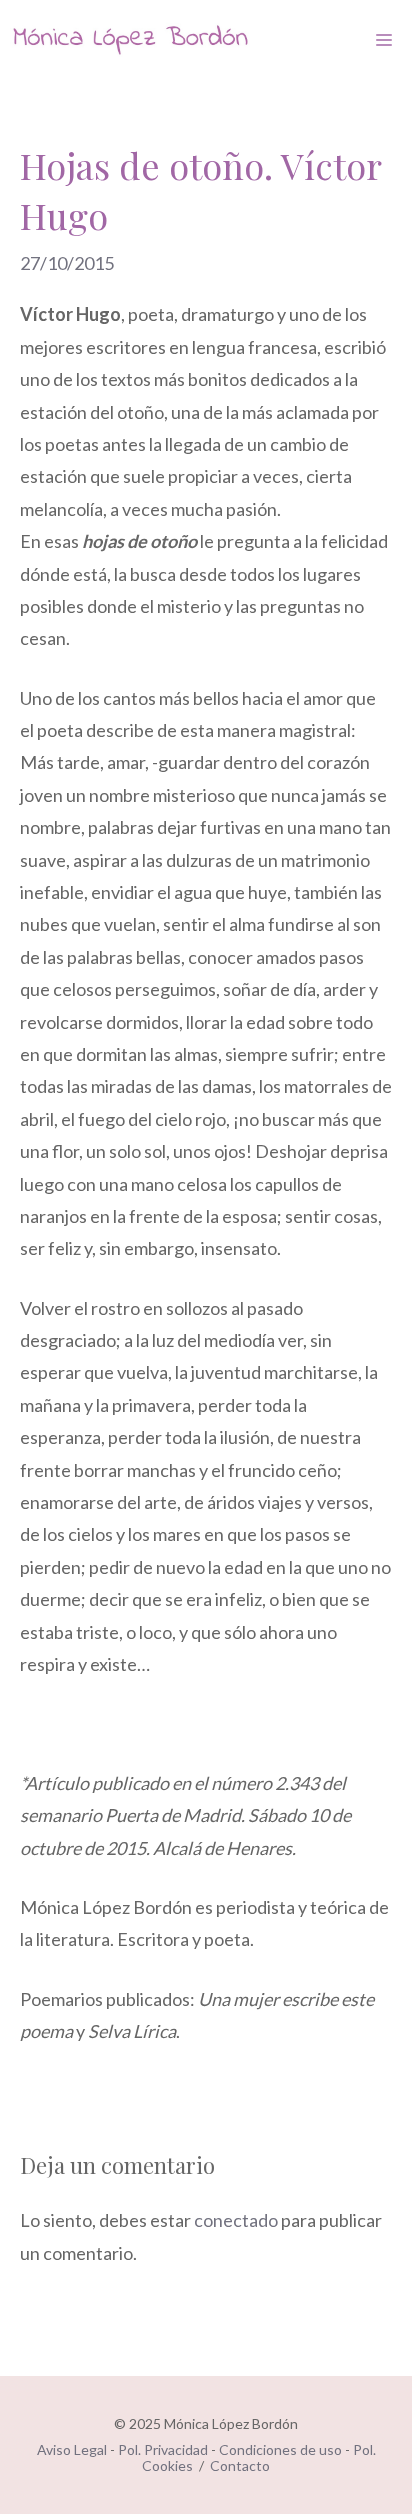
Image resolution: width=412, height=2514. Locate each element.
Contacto (240, 2465)
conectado (236, 2220)
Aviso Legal (72, 2449)
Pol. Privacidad (163, 2449)
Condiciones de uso (280, 2449)
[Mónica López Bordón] (130, 40)
